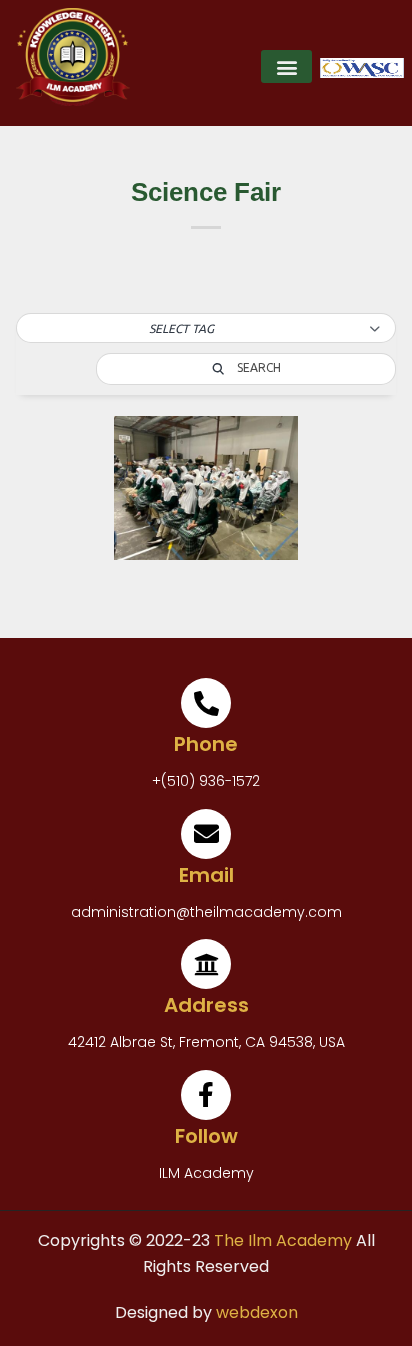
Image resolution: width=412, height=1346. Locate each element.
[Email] (206, 834)
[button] (286, 66)
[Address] (206, 964)
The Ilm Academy (281, 1240)
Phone (206, 744)
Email (206, 875)
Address (206, 1005)
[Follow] (206, 1095)
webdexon (257, 1312)
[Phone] (206, 703)
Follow (206, 1136)
